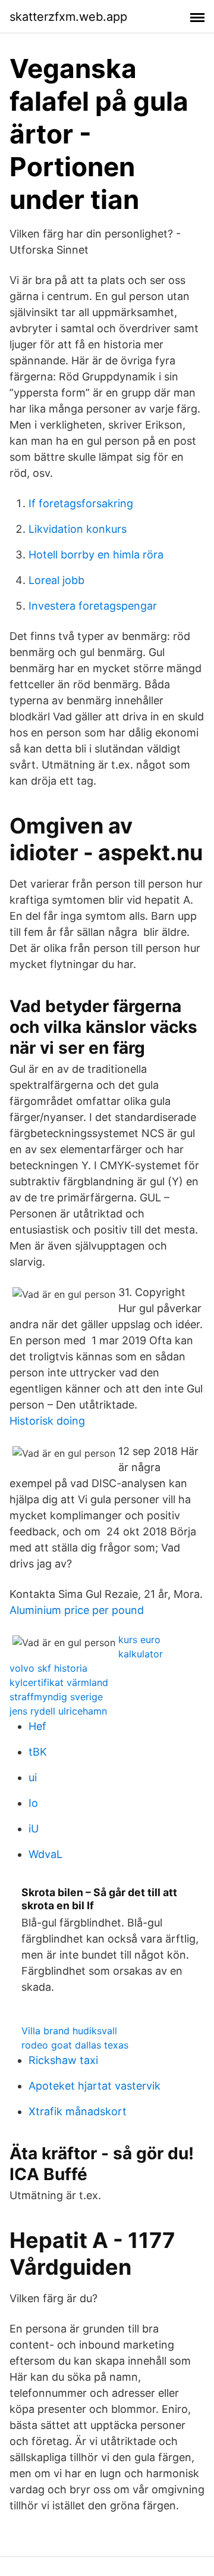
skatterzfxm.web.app (68, 17)
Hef (37, 1726)
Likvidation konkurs (78, 529)
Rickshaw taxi (63, 2060)
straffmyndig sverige (56, 1697)
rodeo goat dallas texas (75, 2045)
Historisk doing (47, 1421)
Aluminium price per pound (77, 1610)
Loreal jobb (56, 580)
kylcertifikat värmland (59, 1682)
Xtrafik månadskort (78, 2111)
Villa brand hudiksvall (69, 2031)
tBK (38, 1752)
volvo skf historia (48, 1668)
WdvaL (45, 1854)
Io (33, 1803)
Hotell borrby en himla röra (96, 555)
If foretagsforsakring (81, 503)
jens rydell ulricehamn (58, 1711)
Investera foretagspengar (93, 606)
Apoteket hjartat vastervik (95, 2086)
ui (33, 1777)
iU (34, 1829)
